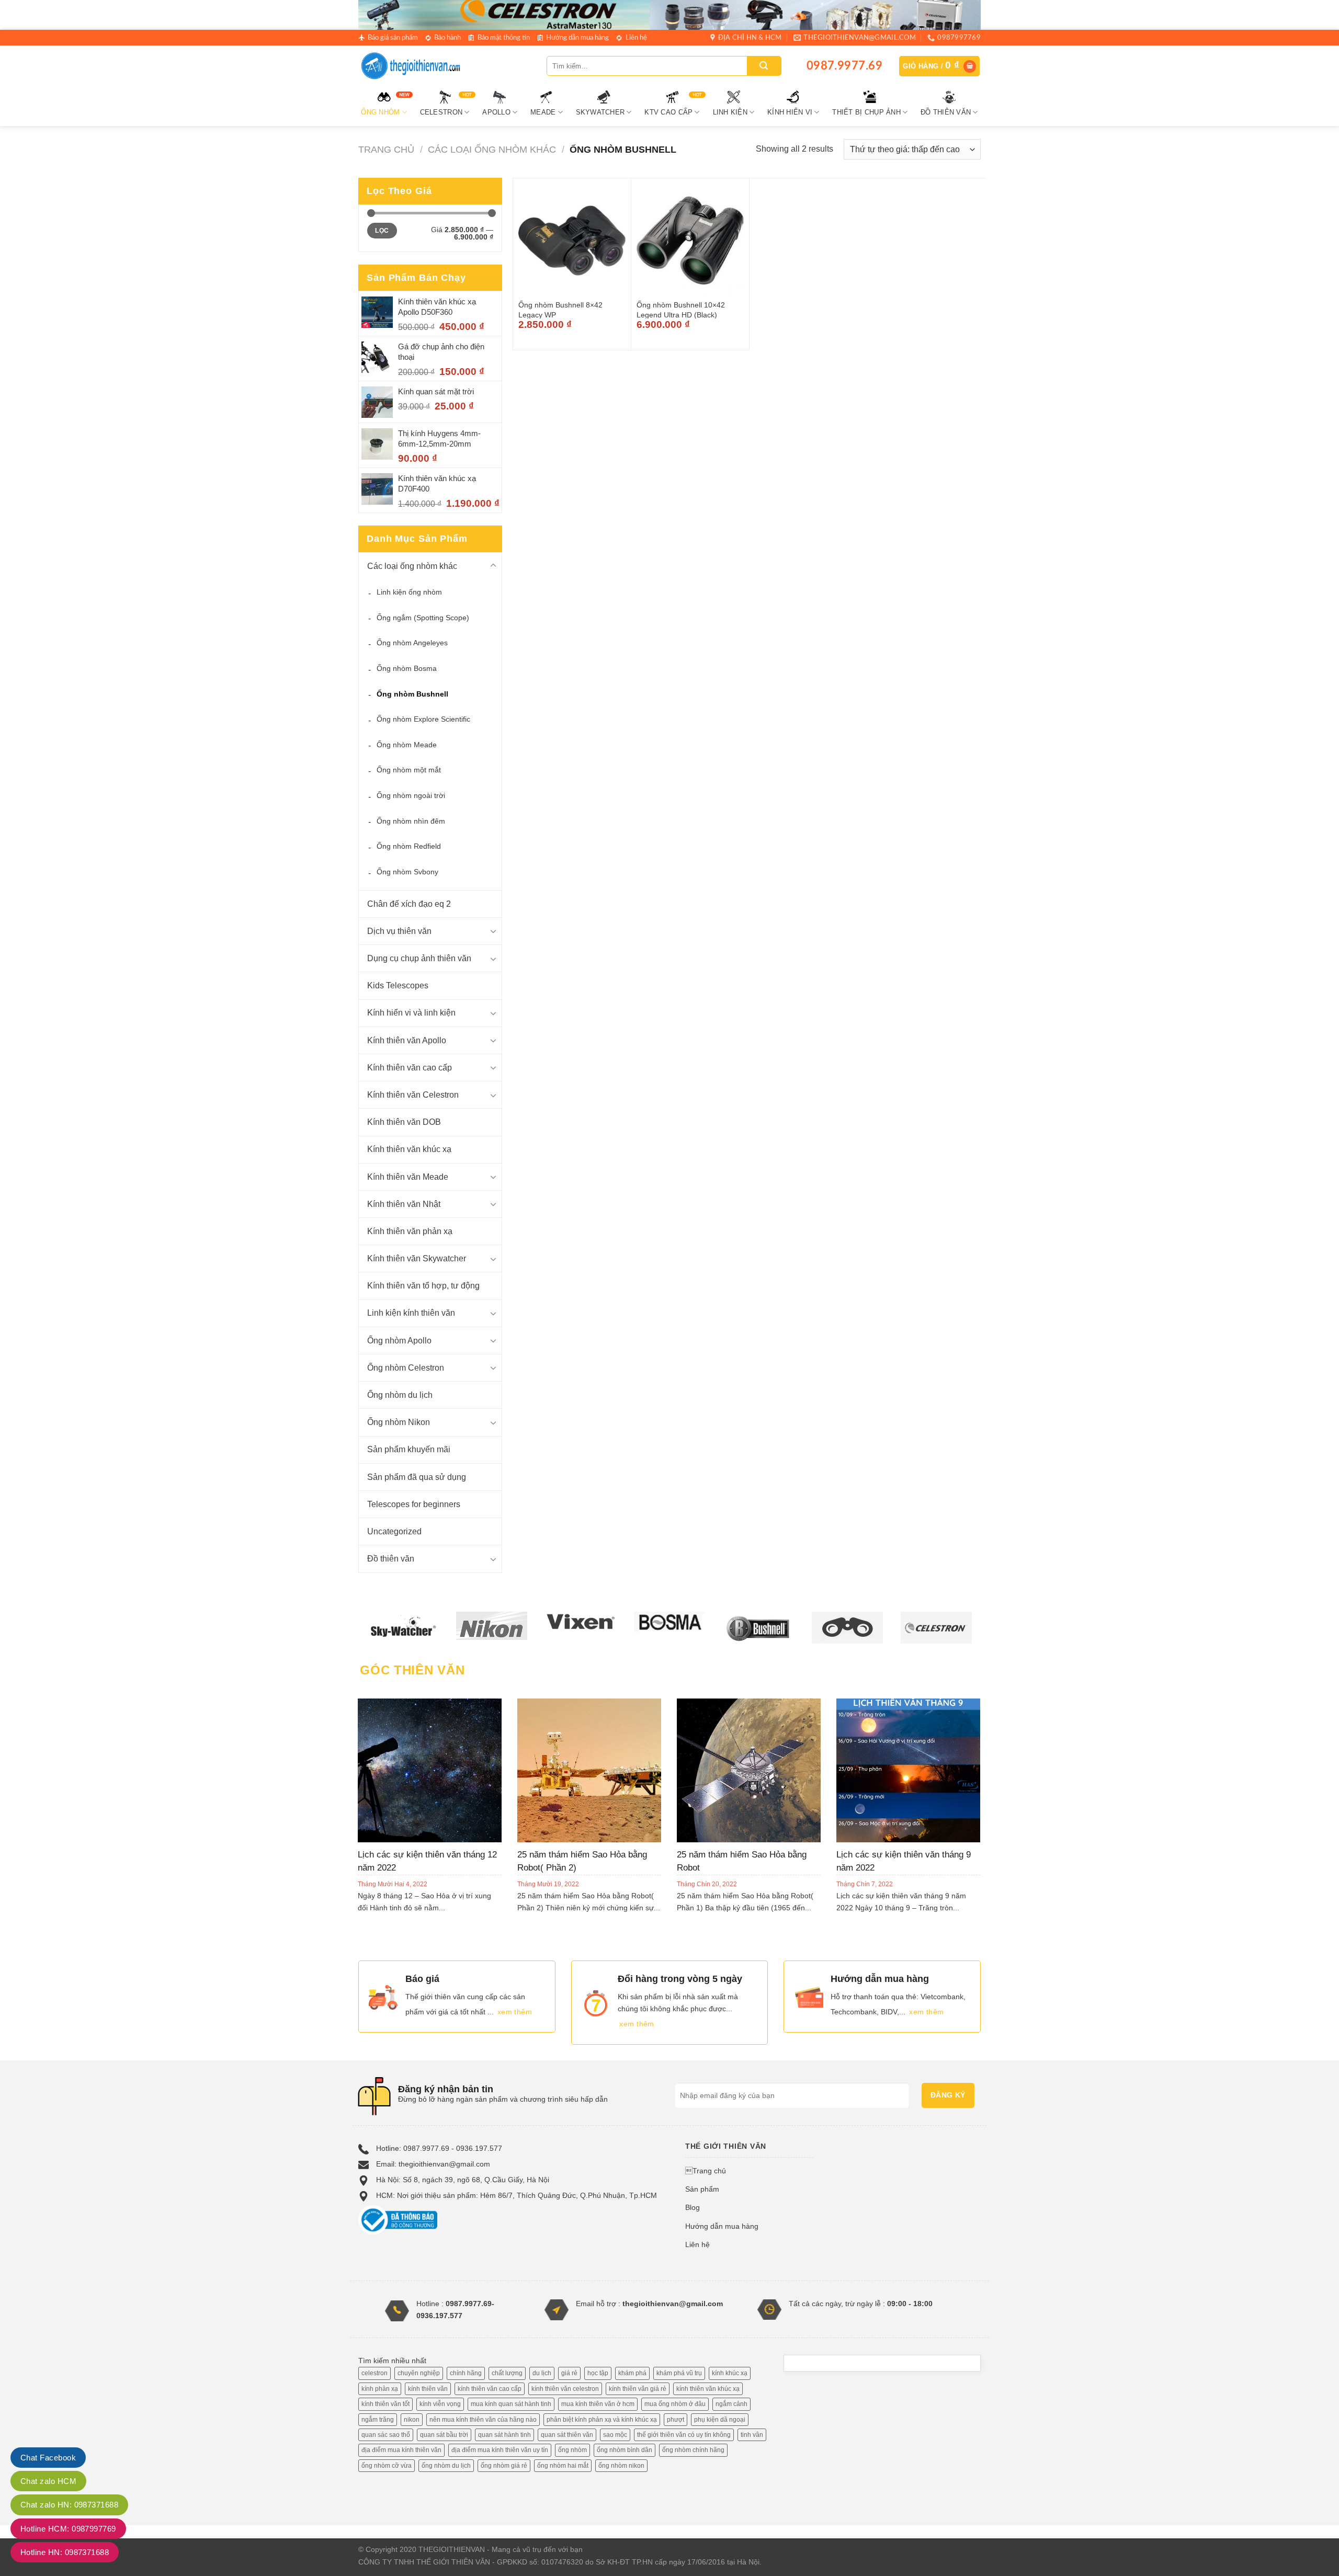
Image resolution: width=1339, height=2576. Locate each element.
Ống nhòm (380, 112)
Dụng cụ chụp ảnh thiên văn (419, 958)
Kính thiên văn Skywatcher (417, 1258)
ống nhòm (572, 2450)
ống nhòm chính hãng (693, 2450)
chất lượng (507, 2373)
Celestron (441, 112)
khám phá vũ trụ (679, 2373)
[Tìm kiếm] (764, 66)
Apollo (496, 112)
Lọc (382, 231)
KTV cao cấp (668, 112)
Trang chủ (386, 149)
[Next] (962, 1788)
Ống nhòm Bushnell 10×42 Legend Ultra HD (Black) (681, 310)
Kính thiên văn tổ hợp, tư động (423, 1286)
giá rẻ (569, 2373)
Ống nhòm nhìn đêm (411, 821)
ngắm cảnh (731, 2404)
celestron (375, 2373)
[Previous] (376, 1788)
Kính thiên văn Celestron (413, 1095)
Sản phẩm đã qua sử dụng (417, 1477)
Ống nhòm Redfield (409, 846)
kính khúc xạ (730, 2373)
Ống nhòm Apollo (399, 1341)
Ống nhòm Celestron (406, 1368)
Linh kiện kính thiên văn (411, 1313)
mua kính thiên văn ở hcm (598, 2404)
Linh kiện (730, 112)
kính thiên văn (428, 2389)
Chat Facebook (48, 2458)
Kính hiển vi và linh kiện (411, 1013)
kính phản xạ (380, 2389)
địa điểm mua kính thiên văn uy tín (500, 2450)
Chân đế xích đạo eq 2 (409, 904)
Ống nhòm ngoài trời (411, 795)
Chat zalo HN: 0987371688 (69, 2505)
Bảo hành (447, 38)
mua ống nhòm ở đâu (675, 2404)
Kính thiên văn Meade (408, 1177)
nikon (412, 2420)
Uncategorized (394, 1531)
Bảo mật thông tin (504, 38)
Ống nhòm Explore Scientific (423, 719)
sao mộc (615, 2435)
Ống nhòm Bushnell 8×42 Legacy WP (560, 310)
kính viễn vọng (440, 2404)
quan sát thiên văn (567, 2435)
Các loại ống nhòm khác (492, 149)
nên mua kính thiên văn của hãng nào (483, 2420)
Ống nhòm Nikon (399, 1422)
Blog (693, 2207)
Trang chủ (706, 2171)
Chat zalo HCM (48, 2481)
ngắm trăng (378, 2420)
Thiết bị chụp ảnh (866, 112)
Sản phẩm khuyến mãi (409, 1449)
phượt (676, 2420)
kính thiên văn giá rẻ (638, 2389)
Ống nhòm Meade (407, 745)
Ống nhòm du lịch (400, 1395)
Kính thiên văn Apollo (407, 1040)
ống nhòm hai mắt (563, 2466)
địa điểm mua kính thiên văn (401, 2450)
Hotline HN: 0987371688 (65, 2552)
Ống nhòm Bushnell (412, 694)
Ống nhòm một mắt (409, 770)
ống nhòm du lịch (446, 2466)
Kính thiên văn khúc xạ (409, 1149)
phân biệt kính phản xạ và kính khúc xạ (602, 2420)
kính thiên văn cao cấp (490, 2389)
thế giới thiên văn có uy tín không (684, 2435)
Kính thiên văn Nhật (404, 1204)
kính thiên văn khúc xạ (708, 2389)
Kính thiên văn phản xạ (410, 1231)
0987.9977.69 (844, 66)
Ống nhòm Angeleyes (412, 643)
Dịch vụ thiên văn (399, 931)
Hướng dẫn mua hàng (577, 38)
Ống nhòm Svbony (407, 872)
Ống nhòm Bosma (407, 668)
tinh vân (752, 2435)
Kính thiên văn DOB (404, 1122)
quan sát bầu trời (444, 2435)
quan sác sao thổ (386, 2435)
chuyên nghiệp (419, 2373)
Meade (543, 112)
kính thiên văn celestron (565, 2389)
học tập (598, 2373)
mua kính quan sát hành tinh (511, 2404)
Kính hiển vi (790, 112)
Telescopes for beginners (414, 1504)
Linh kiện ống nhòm (409, 592)
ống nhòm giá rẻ (504, 2466)
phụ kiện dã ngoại (720, 2420)
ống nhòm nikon (621, 2466)
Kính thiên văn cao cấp (410, 1068)
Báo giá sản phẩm (393, 38)
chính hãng (466, 2373)
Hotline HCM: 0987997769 (68, 2529)
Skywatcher (600, 112)
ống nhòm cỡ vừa (387, 2466)
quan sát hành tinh (504, 2435)
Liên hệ (636, 38)
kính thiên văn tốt (385, 2404)
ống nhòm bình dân (625, 2450)
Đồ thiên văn (946, 112)
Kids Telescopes (398, 985)
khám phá (632, 2373)
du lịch (542, 2373)
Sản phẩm (702, 2189)
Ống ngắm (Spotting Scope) (423, 618)
